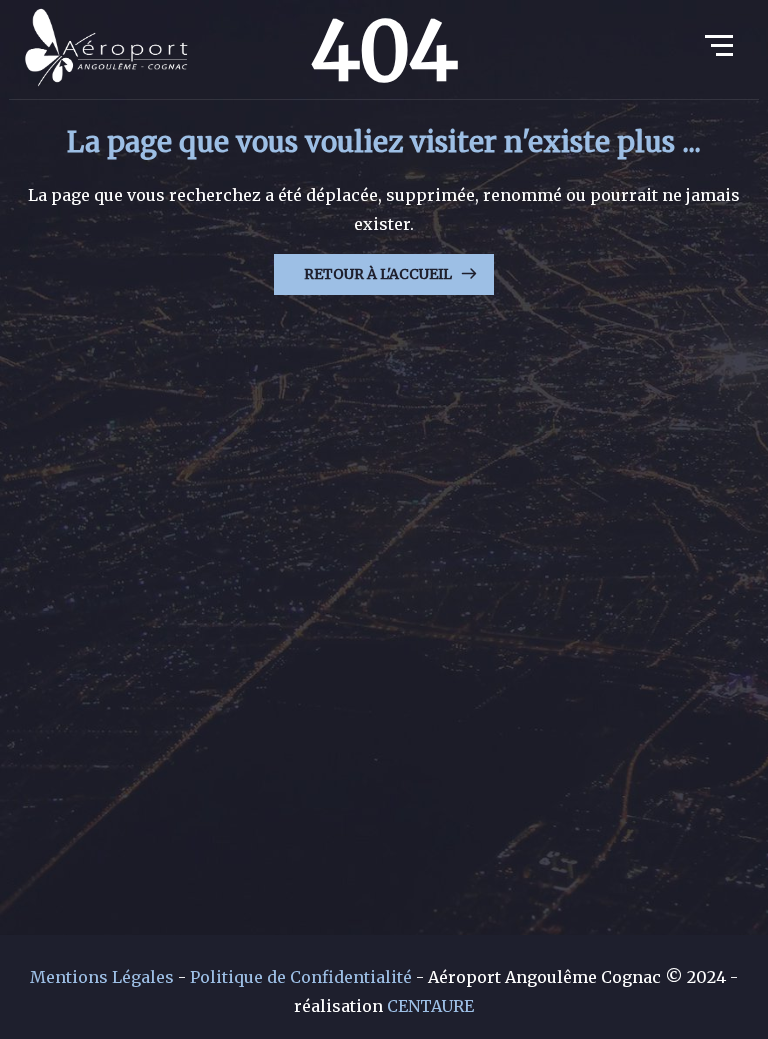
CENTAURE (430, 1006)
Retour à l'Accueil (378, 274)
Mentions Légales (102, 977)
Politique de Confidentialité (301, 977)
